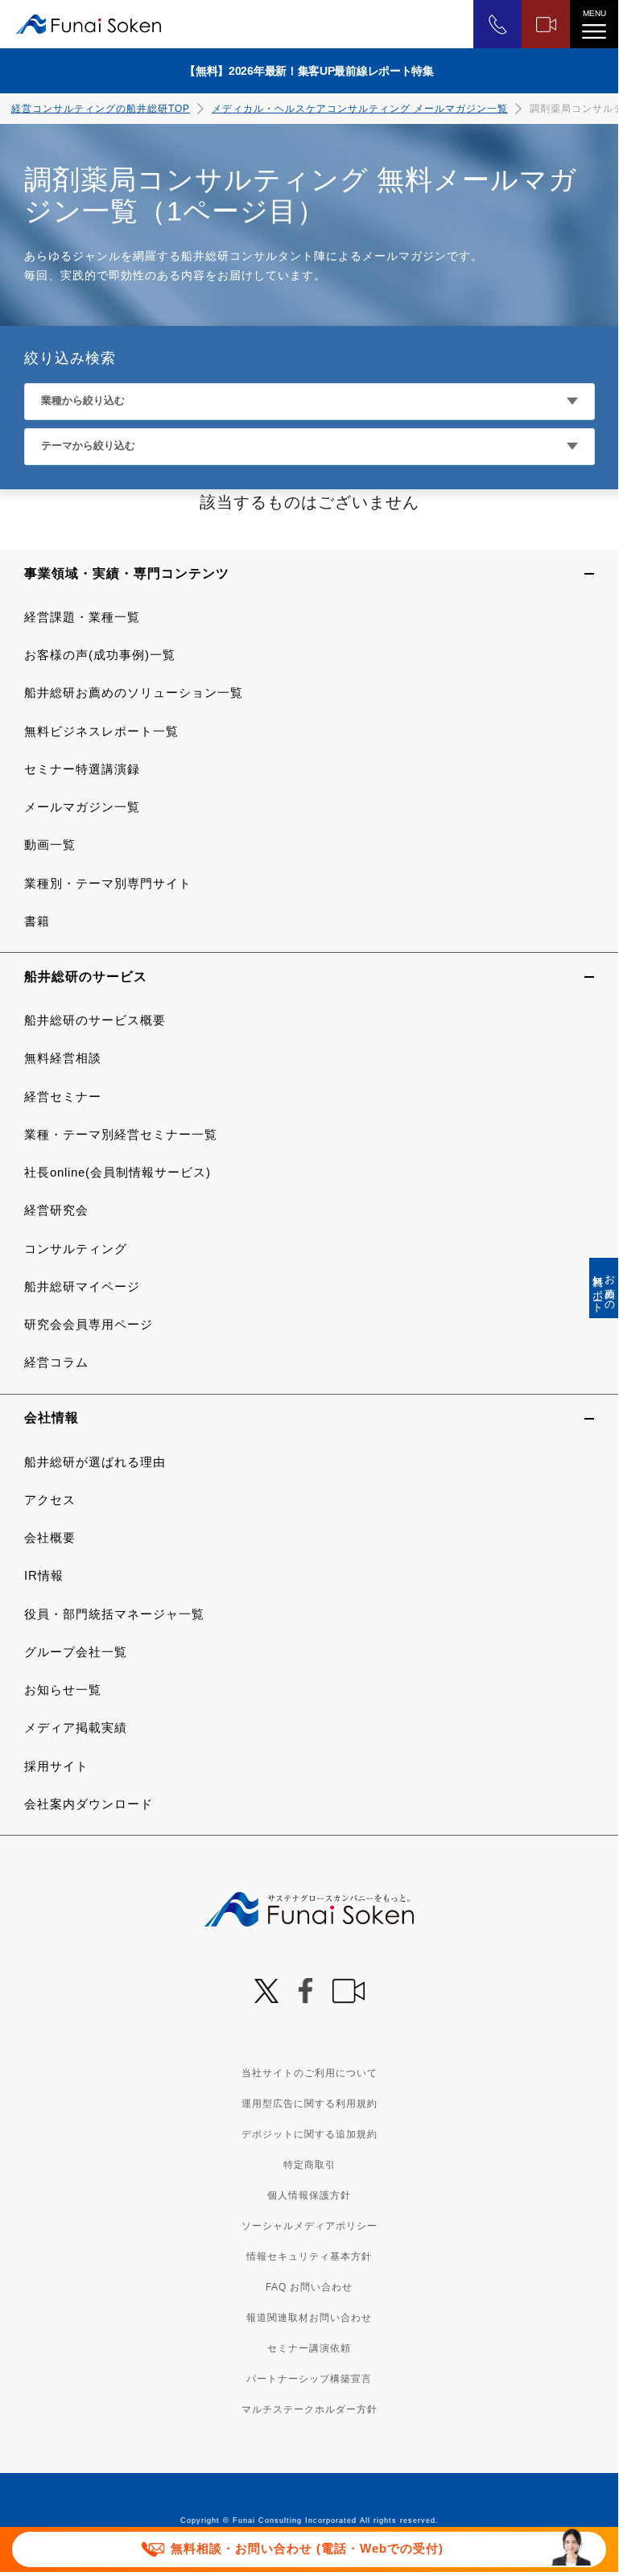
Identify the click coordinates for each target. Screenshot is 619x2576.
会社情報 (52, 1418)
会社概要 (50, 1537)
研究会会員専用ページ (89, 1324)
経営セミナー (63, 1096)
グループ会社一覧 (76, 1652)
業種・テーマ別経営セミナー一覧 (121, 1134)
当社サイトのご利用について (309, 2073)
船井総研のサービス (86, 977)
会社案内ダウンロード (89, 1804)
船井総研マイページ (82, 1286)
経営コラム (56, 1362)
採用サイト (56, 1766)
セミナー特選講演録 (82, 769)
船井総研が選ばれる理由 (95, 1462)
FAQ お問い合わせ (309, 2287)
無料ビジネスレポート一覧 (101, 731)
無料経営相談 (63, 1058)
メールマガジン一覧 (82, 807)
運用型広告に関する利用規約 (309, 2104)
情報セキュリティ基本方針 (309, 2257)
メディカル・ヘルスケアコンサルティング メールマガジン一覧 (360, 109)
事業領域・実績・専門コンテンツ (127, 573)
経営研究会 (56, 1210)
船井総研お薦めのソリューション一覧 (134, 692)
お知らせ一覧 (63, 1690)
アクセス (50, 1500)
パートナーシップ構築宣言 (309, 2379)
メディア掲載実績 (76, 1727)
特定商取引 (309, 2165)
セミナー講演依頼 (309, 2348)
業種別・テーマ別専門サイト (108, 883)
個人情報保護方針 (309, 2195)
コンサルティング (76, 1249)
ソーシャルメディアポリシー (309, 2226)
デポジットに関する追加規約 (309, 2134)
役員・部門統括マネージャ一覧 (114, 1614)
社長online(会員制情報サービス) (118, 1172)
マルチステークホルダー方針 (309, 2409)
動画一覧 (50, 845)
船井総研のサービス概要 (95, 1020)
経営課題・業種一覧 (82, 617)
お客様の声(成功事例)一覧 (100, 655)
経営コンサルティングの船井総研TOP (101, 109)
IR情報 (44, 1575)
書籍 (37, 921)
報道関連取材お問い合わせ (309, 2318)
